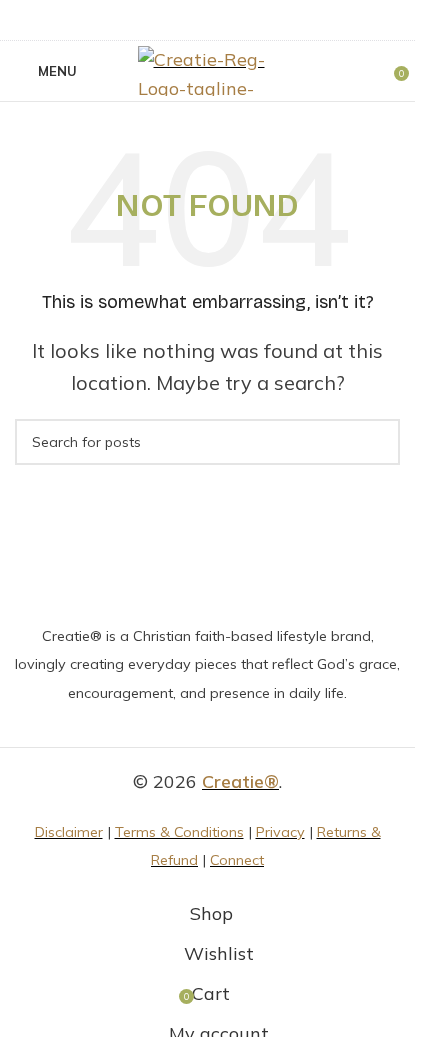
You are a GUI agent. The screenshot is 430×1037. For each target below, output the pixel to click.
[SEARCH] (377, 442)
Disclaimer (69, 832)
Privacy (280, 832)
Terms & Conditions (179, 832)
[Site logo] (208, 69)
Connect (237, 860)
